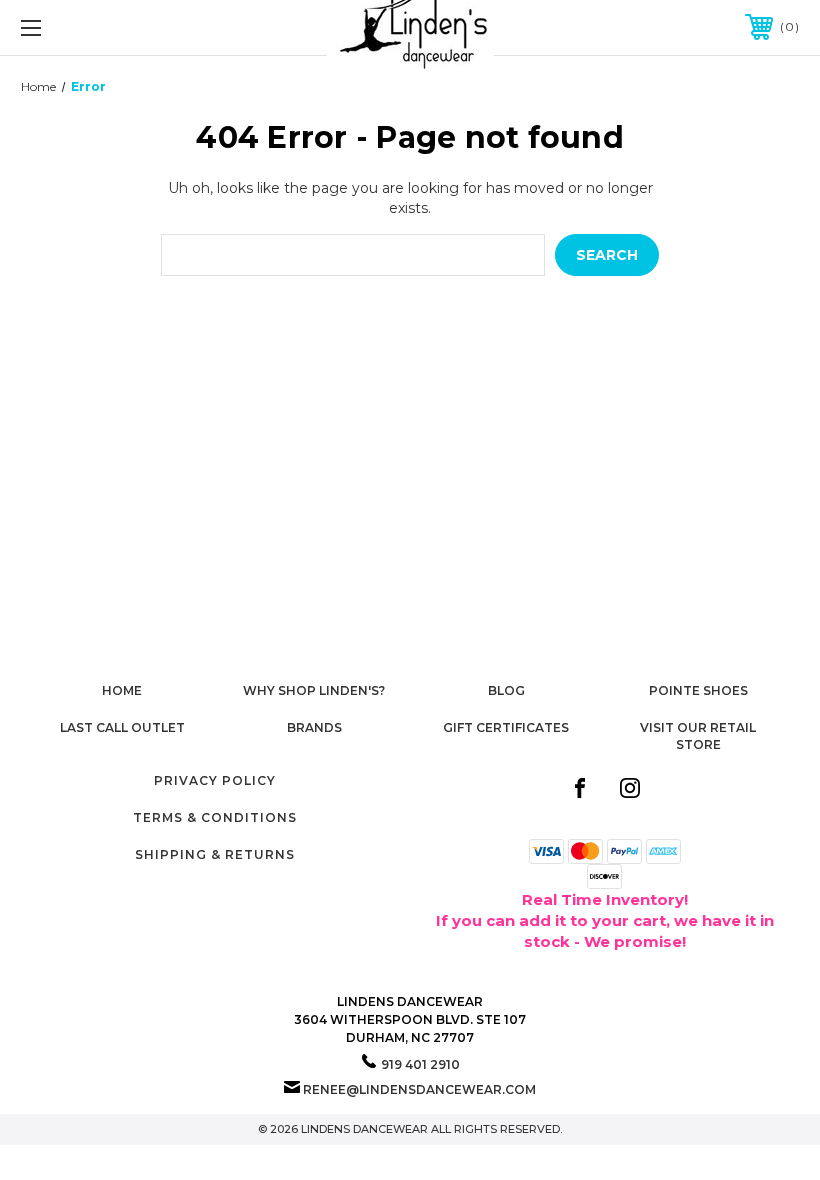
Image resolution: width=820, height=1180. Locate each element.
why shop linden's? (314, 690)
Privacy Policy (215, 780)
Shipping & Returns (215, 854)
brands (314, 727)
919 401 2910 (420, 1064)
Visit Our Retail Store (698, 736)
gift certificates (506, 727)
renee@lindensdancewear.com (419, 1089)
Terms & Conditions (215, 817)
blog (506, 690)
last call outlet (122, 727)
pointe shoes (698, 690)
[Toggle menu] (99, 27)
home (122, 690)
